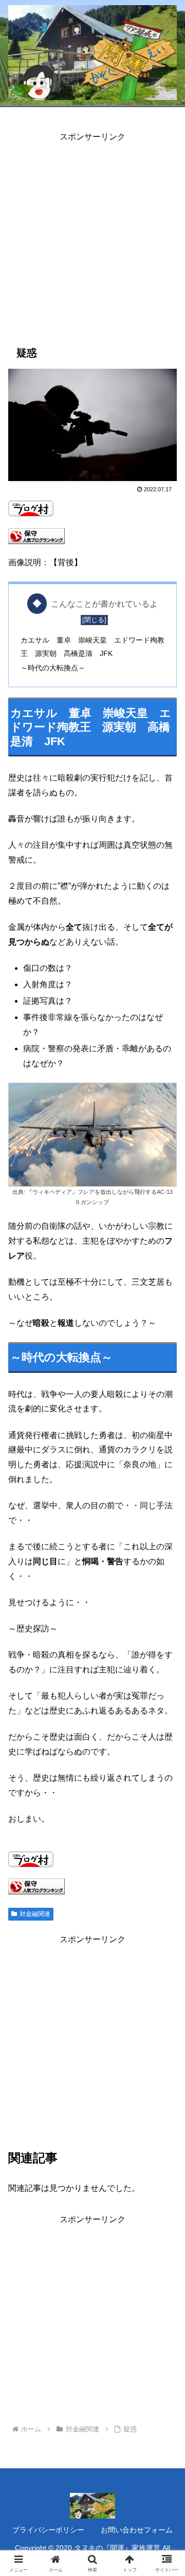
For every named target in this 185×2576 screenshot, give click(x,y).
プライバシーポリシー (48, 2530)
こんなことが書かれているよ (104, 604)
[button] (165, 1741)
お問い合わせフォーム (137, 2530)
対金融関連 (35, 1914)
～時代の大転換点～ (53, 668)
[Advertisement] (92, 236)
